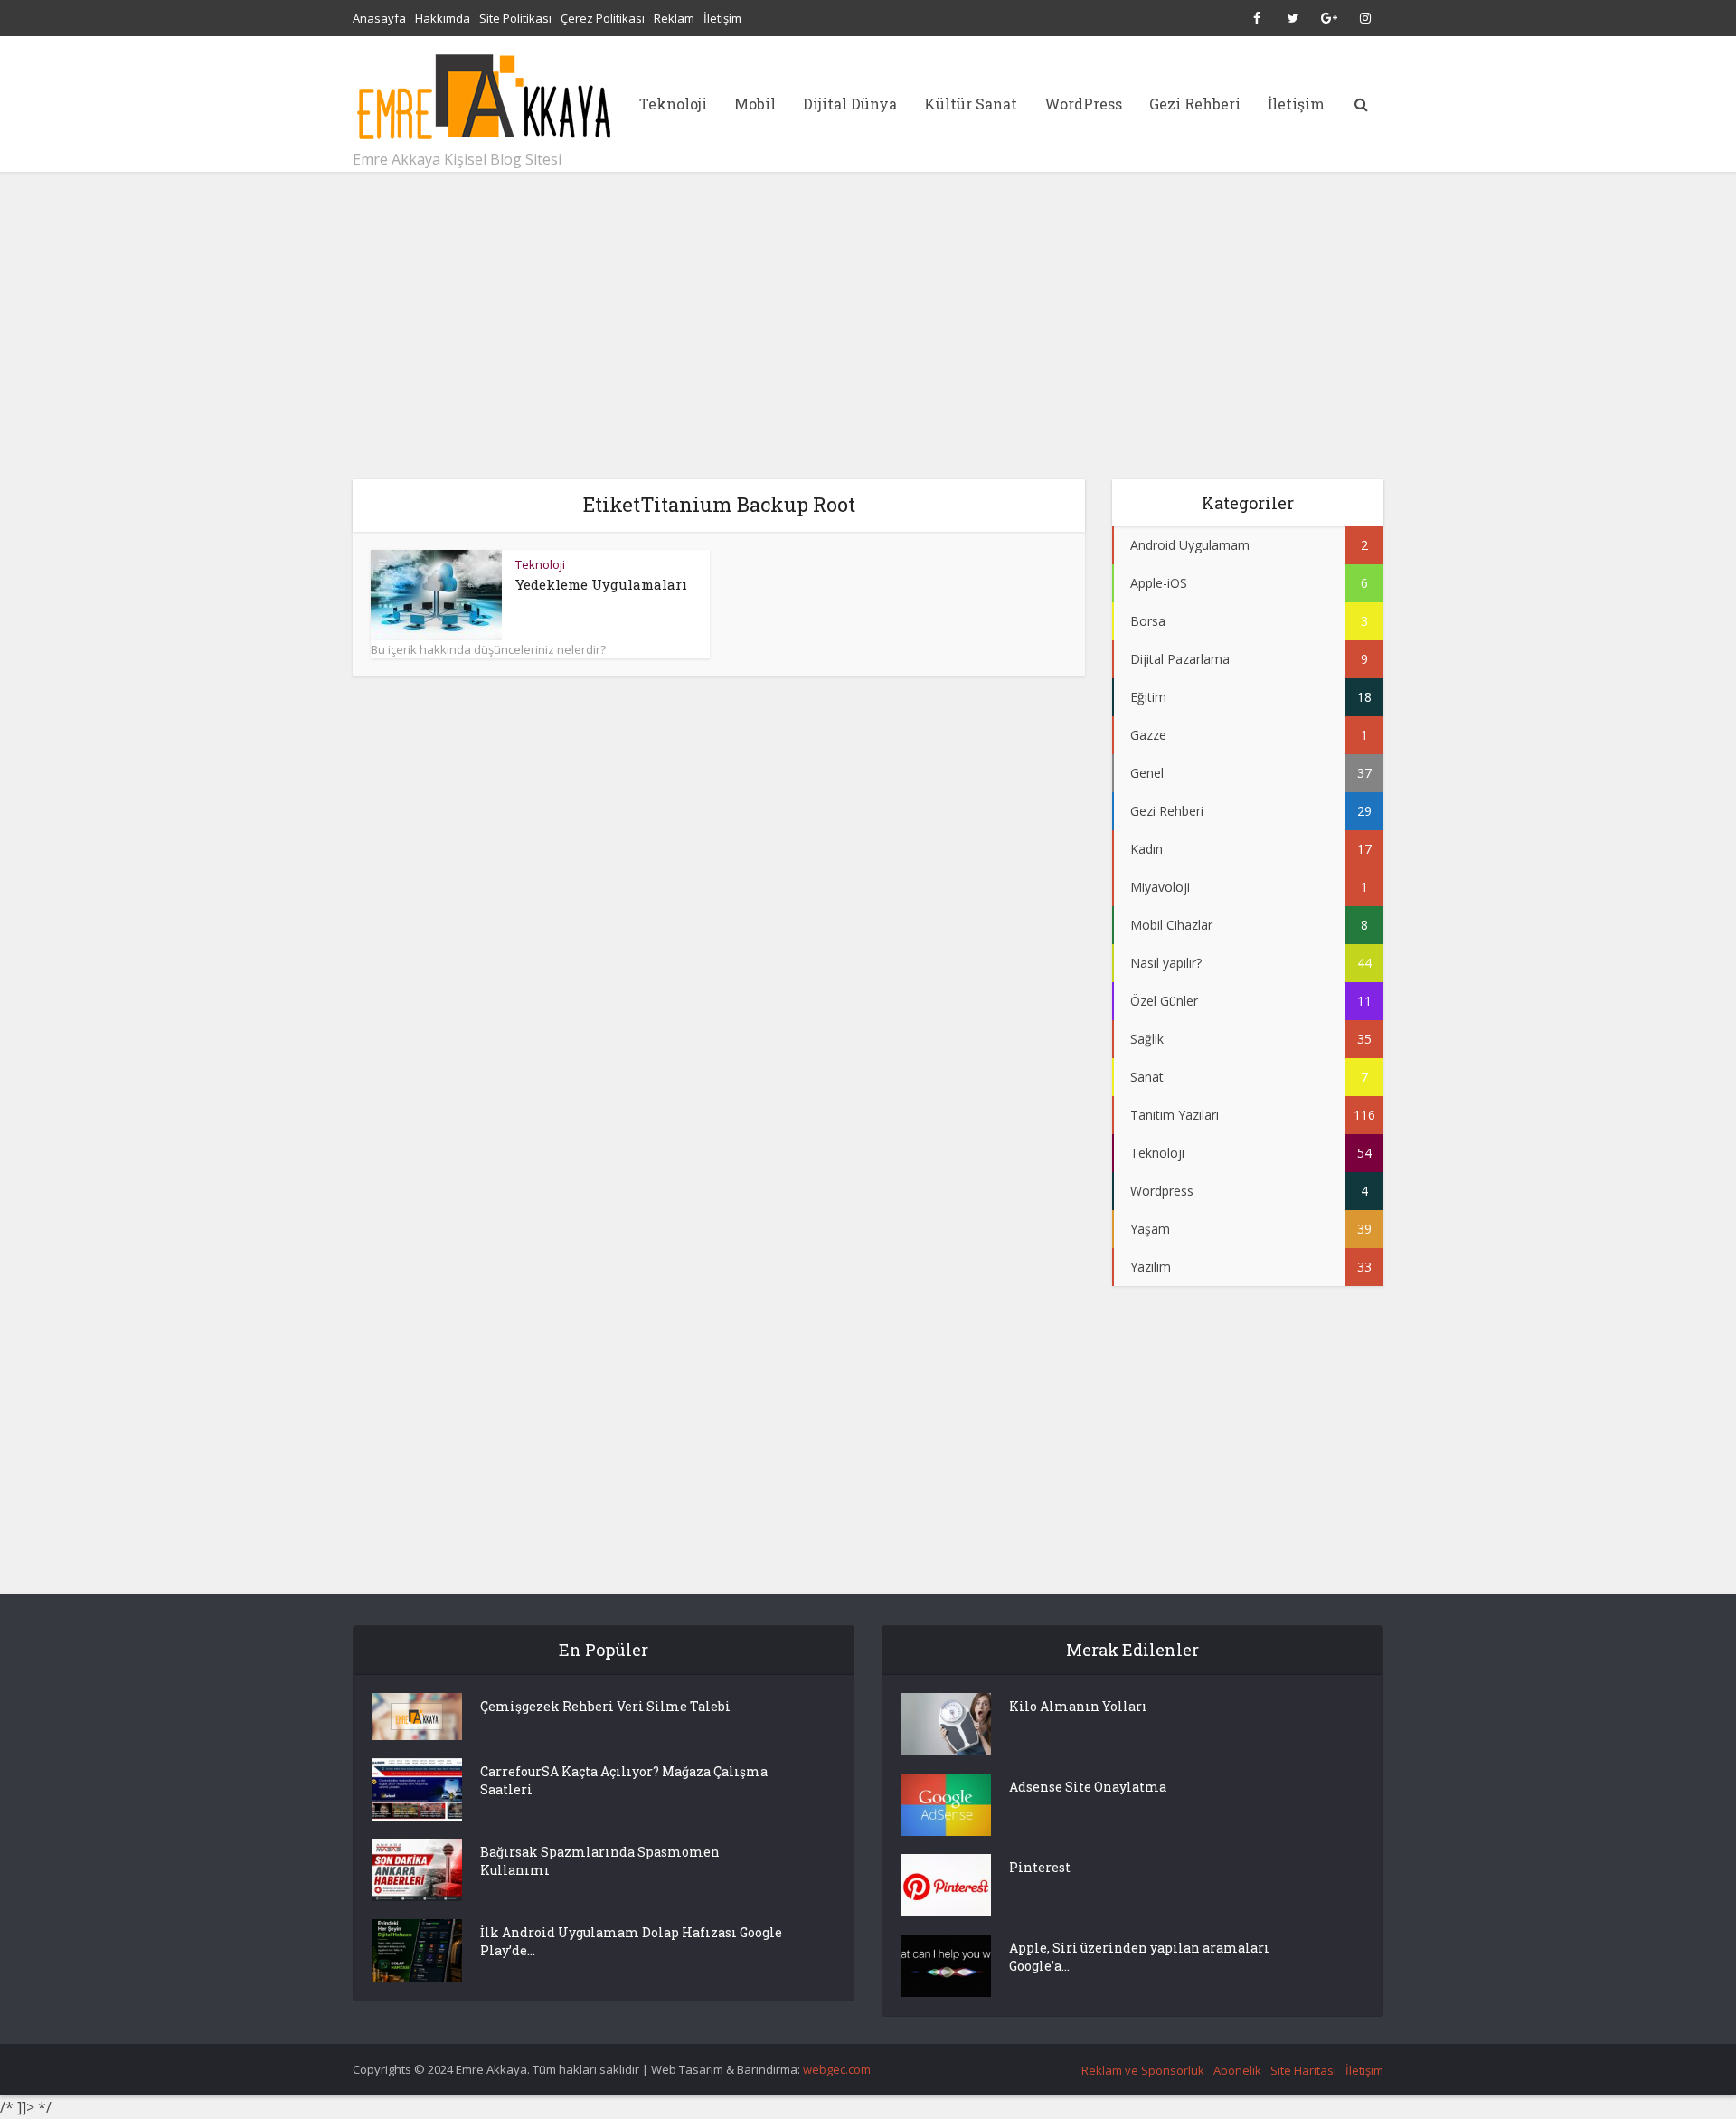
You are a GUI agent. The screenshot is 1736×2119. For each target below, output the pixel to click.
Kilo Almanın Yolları (1078, 1706)
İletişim (722, 18)
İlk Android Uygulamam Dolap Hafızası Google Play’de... (631, 1941)
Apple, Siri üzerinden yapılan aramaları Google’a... (1139, 1957)
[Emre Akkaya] (484, 97)
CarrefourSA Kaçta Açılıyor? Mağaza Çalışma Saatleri (624, 1780)
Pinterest (1040, 1867)
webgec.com (837, 2069)
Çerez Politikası (603, 18)
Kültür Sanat (971, 104)
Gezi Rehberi (1195, 104)
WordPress (1083, 104)
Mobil (755, 104)
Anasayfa (379, 18)
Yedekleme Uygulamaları (601, 584)
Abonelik (1237, 2070)
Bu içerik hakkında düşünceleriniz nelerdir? (488, 649)
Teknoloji (673, 104)
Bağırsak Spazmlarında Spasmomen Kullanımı (600, 1861)
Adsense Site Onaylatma (1088, 1787)
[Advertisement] (868, 326)
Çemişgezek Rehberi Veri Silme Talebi (605, 1706)
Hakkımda (443, 18)
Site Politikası (515, 18)
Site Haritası (1303, 2070)
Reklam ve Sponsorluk (1143, 2070)
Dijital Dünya (850, 104)
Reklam (674, 18)
